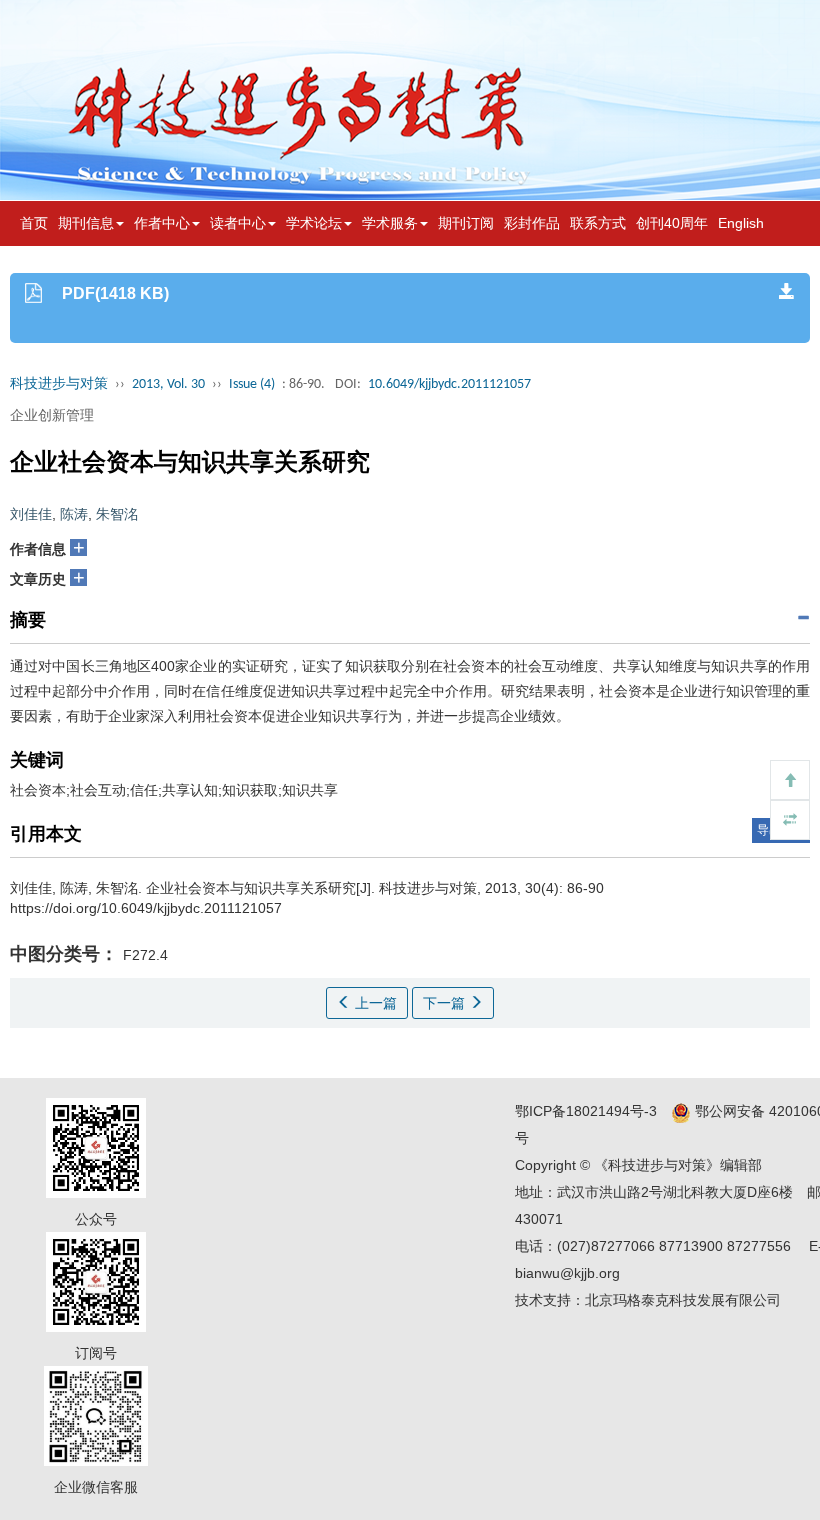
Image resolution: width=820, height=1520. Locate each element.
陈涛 (74, 514)
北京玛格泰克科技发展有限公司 (683, 1300)
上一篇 (374, 1003)
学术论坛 (314, 223)
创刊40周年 (672, 223)
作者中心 (162, 223)
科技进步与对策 (59, 384)
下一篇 (446, 1003)
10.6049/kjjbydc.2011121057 (449, 384)
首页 (34, 223)
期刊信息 (86, 223)
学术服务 (390, 223)
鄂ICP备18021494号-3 (586, 1111)
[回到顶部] (790, 780)
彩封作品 (532, 223)
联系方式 (598, 223)
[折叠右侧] (790, 820)
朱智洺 (117, 514)
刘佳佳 (31, 514)
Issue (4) (252, 384)
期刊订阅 (466, 223)
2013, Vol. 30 (168, 384)
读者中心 (238, 223)
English (741, 223)
